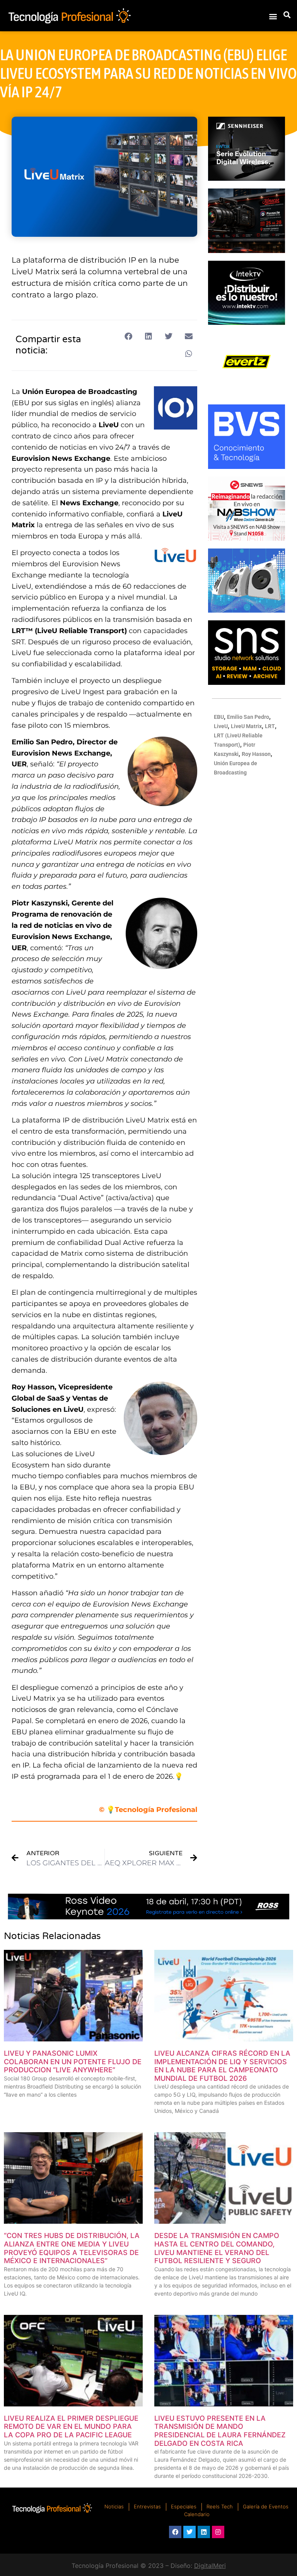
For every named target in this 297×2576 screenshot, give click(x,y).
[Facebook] (175, 2532)
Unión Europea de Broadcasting (80, 392)
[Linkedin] (204, 2532)
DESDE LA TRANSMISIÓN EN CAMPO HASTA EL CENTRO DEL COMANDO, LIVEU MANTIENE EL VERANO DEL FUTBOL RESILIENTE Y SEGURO (217, 2248)
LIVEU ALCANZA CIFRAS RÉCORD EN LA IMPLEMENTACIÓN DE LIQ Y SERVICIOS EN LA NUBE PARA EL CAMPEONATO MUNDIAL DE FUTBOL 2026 (222, 2066)
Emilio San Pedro (42, 742)
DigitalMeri (210, 2566)
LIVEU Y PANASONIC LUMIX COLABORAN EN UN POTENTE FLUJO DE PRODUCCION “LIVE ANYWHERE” (73, 2061)
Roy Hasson (33, 1387)
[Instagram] (218, 2532)
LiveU (109, 425)
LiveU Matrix (246, 726)
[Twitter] (189, 2532)
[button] (273, 16)
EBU (219, 717)
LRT (270, 726)
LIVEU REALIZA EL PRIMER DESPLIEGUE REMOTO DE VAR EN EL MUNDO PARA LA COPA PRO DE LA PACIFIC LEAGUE (71, 2427)
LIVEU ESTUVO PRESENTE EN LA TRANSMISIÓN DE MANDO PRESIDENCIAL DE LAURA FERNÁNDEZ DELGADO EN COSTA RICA (220, 2431)
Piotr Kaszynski (40, 903)
